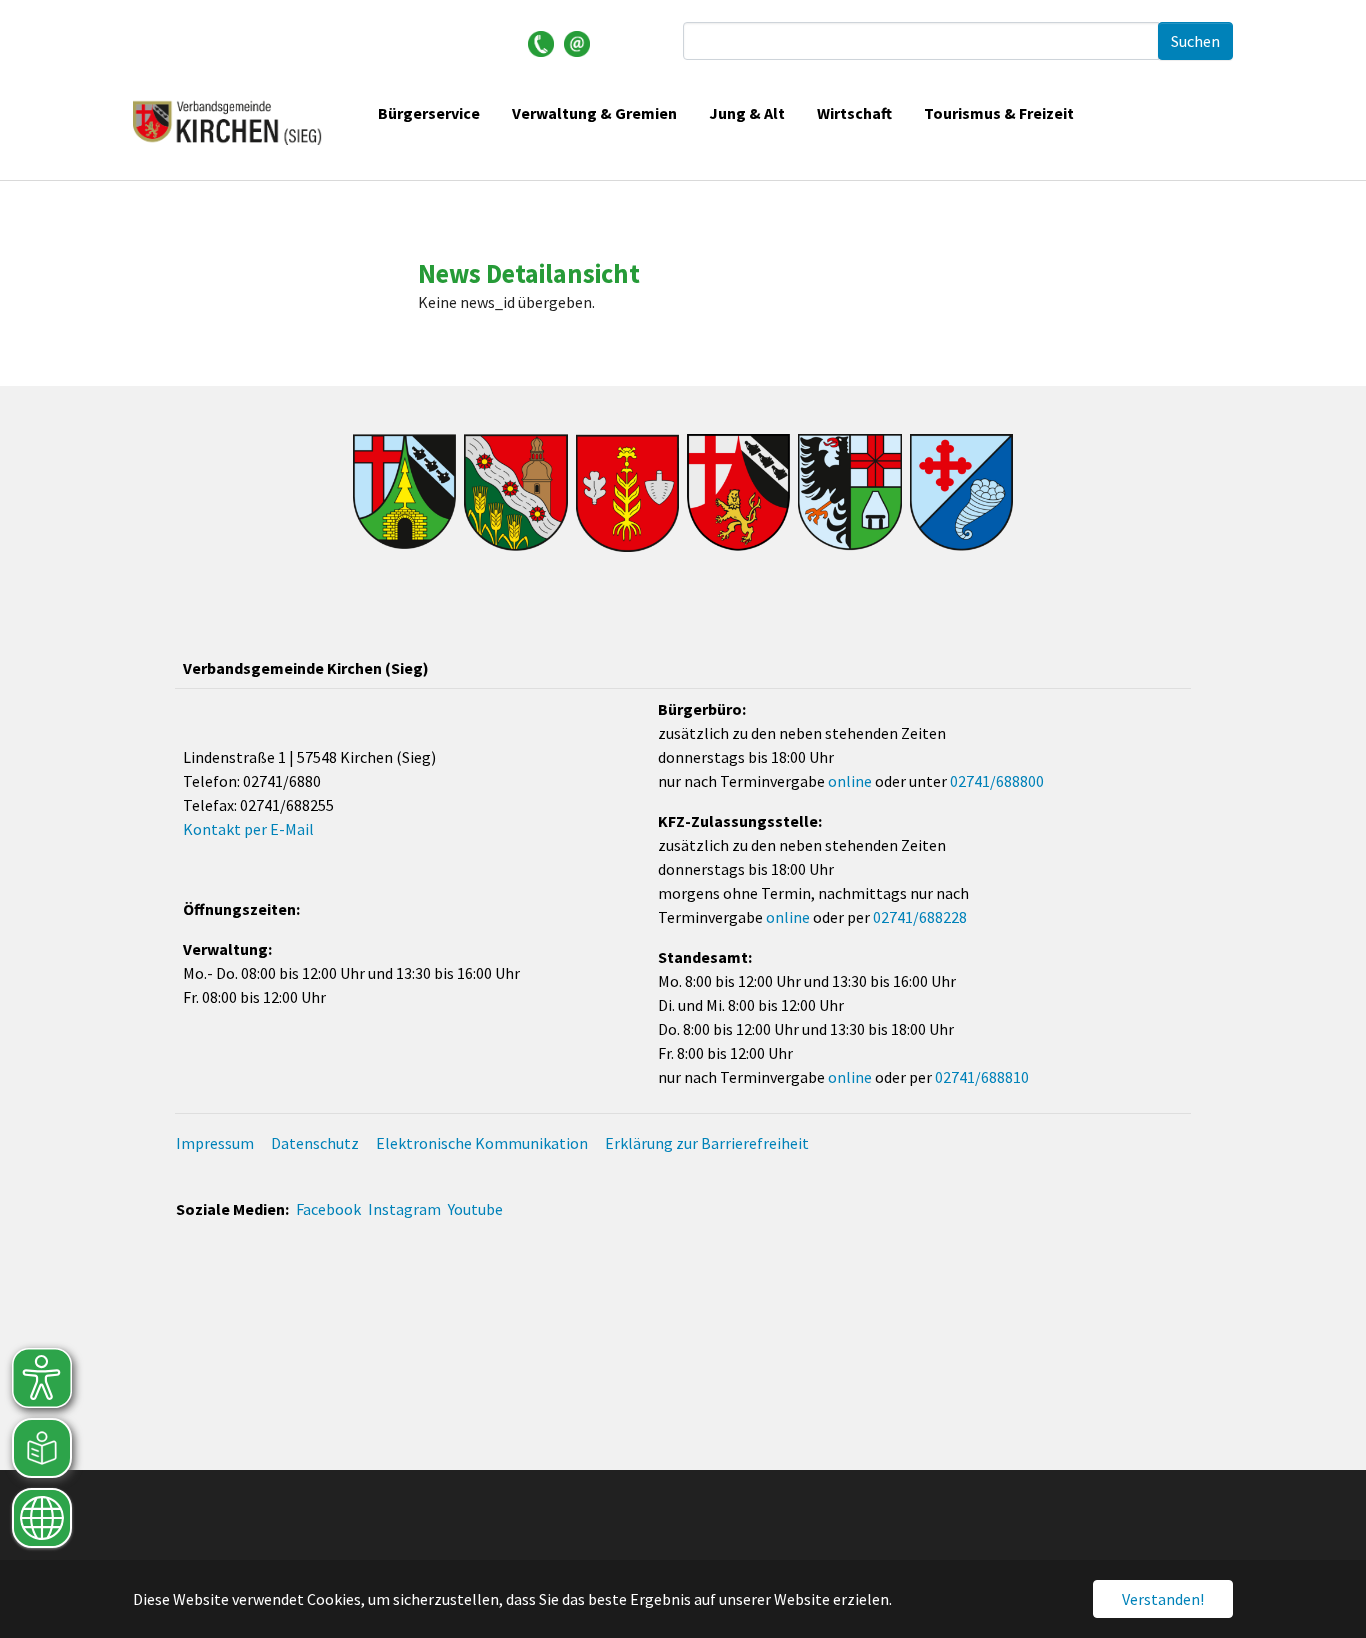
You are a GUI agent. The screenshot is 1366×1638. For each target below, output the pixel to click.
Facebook (328, 1209)
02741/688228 (920, 917)
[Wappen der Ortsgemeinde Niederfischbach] (961, 492)
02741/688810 (982, 1077)
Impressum (215, 1143)
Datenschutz (315, 1143)
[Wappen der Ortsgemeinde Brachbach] (404, 492)
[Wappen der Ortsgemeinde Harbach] (627, 493)
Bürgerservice (429, 113)
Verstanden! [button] (1163, 1599)
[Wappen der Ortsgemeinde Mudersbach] (849, 492)
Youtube (475, 1209)
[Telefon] (541, 42)
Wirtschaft (854, 113)
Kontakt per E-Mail (248, 829)
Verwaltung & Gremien (594, 113)
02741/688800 (997, 781)
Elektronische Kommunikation (482, 1143)
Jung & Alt (747, 113)
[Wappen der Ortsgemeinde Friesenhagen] (515, 492)
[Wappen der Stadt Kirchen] (738, 492)
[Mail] (577, 42)
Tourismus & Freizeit (999, 113)
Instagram (404, 1209)
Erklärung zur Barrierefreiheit (707, 1143)
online (850, 781)
